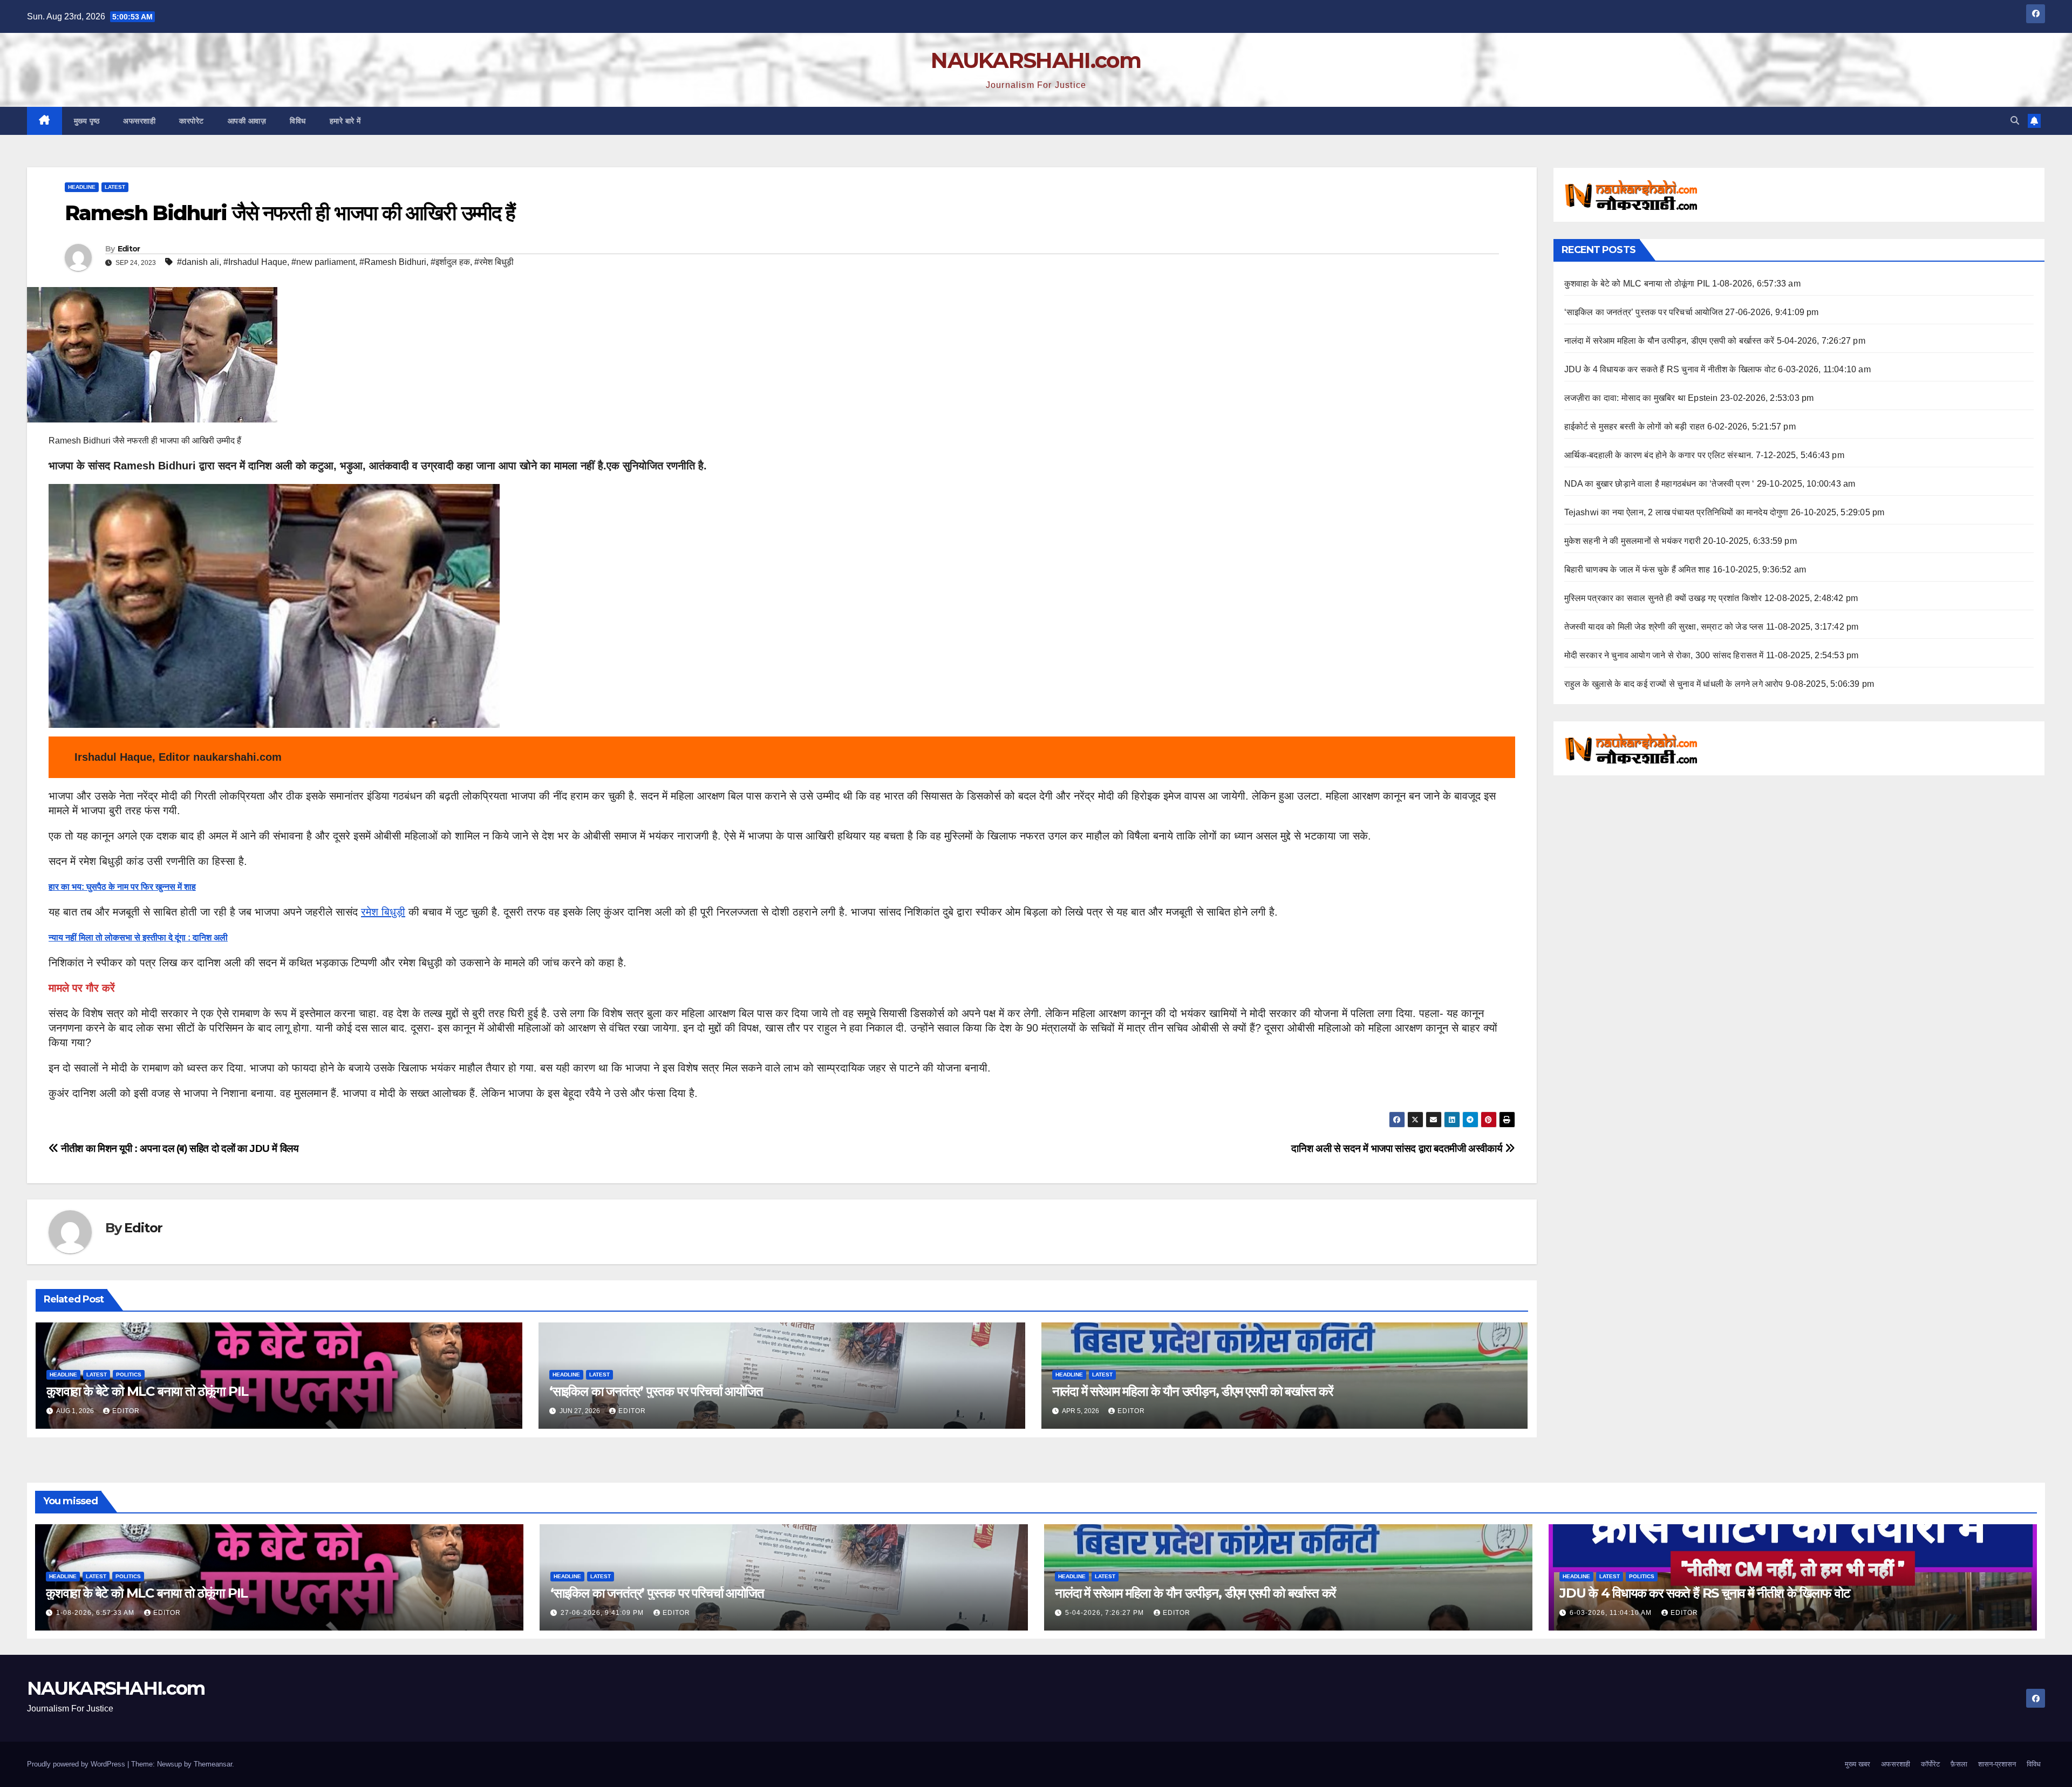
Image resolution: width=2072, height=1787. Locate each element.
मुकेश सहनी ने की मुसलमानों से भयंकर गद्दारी (1633, 541)
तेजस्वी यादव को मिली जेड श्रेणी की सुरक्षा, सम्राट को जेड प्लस (1664, 627)
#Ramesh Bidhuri (393, 262)
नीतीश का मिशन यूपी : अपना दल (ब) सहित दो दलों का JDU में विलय (179, 1148)
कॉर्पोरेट (1930, 1764)
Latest (115, 187)
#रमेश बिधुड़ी (494, 262)
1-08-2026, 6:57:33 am (96, 1613)
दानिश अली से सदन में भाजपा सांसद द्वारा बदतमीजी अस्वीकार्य (1398, 1148)
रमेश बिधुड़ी (383, 912)
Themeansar (213, 1764)
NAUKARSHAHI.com (1036, 60)
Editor (129, 249)
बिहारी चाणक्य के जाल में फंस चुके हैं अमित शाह (1637, 569)
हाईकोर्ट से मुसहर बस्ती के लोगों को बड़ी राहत (1635, 427)
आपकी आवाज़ (247, 121)
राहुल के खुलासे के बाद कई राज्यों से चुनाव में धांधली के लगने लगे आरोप (1674, 684)
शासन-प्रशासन (1997, 1764)
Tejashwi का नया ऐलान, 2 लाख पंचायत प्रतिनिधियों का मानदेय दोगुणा (1676, 512)
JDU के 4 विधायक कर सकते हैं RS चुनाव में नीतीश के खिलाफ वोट (1670, 369)
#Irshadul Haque (255, 262)
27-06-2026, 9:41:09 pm (603, 1613)
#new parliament (323, 262)
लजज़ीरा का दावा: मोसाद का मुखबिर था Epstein (1641, 398)
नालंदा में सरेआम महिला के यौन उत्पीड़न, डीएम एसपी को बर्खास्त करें (1192, 1391)
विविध (298, 121)
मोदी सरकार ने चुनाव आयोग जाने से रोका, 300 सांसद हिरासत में (1664, 655)
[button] (2015, 121)
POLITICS (129, 1375)
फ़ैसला (1959, 1764)
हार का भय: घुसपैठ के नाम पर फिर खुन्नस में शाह (122, 887)
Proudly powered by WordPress (77, 1764)
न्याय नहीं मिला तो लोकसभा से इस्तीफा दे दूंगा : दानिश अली (138, 937)
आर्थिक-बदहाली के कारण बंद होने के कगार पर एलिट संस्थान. (1659, 455)
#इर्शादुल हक (450, 262)
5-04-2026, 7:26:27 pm (1106, 1613)
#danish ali (198, 262)
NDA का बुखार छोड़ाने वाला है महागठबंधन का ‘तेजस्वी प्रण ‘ (1659, 484)
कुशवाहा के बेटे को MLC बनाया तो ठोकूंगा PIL (147, 1391)
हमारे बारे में (345, 121)
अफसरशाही (139, 121)
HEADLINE (82, 187)
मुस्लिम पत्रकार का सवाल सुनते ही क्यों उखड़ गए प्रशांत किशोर (1663, 598)
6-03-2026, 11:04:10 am (1612, 1613)
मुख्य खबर (1858, 1764)
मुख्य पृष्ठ (87, 121)
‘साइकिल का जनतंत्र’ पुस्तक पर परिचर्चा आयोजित (656, 1391)
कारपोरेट (192, 121)
